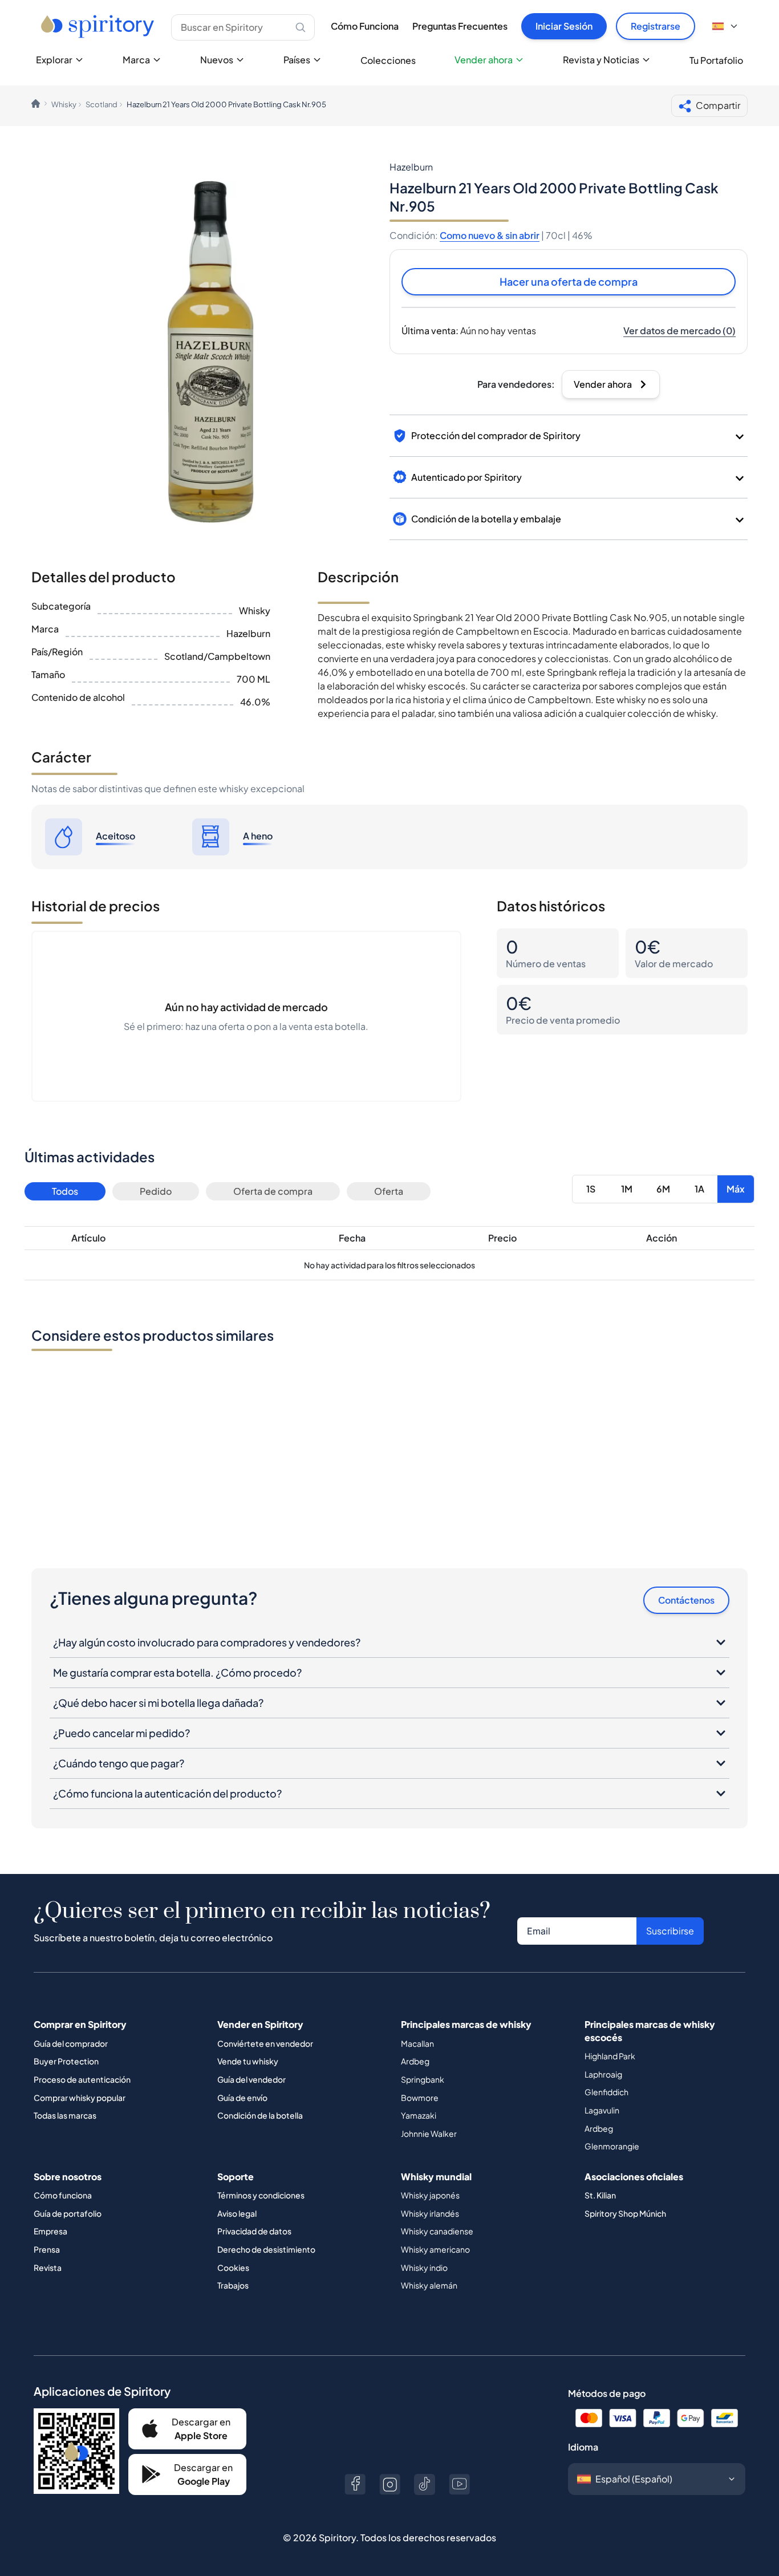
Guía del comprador (71, 2043)
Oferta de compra (273, 1191)
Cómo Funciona (365, 26)
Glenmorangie (612, 2146)
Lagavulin (602, 2110)
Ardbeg (415, 2061)
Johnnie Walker (429, 2133)
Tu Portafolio (716, 60)
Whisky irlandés (430, 2213)
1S (591, 1189)
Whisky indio (424, 2267)
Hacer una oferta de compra (569, 281)
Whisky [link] (64, 104)
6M (663, 1189)
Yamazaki (419, 2115)
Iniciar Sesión (564, 26)
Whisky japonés (430, 2195)
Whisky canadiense (437, 2231)
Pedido (156, 1191)
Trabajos (233, 2285)
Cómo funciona (63, 2195)
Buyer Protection (66, 2061)
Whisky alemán (429, 2285)
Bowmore (420, 2098)
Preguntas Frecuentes (460, 26)
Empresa (50, 2231)
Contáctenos (686, 1600)
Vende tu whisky (248, 2061)
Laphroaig (603, 2074)
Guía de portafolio (68, 2213)
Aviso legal (237, 2213)
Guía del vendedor (251, 2079)
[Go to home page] (99, 26)
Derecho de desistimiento (266, 2249)
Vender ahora (484, 60)
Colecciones (388, 60)
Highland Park (610, 2056)
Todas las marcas (65, 2115)
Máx (736, 1189)
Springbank (423, 2079)
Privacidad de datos (254, 2231)
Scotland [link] (102, 104)
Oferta (389, 1191)
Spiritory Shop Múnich (625, 2213)
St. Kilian (600, 2195)
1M (627, 1189)
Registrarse (656, 26)
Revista (48, 2267)
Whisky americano (435, 2249)
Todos (65, 1191)
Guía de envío (242, 2098)
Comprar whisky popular (80, 2098)
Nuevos (217, 60)
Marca (136, 60)
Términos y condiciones (261, 2195)
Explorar (54, 60)
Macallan (417, 2043)
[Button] (355, 2484)
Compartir (718, 105)
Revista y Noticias (601, 60)
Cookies (233, 2267)
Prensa (47, 2249)
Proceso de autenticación (82, 2079)
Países (297, 60)
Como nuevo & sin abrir (490, 235)
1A (699, 1189)
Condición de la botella (260, 2115)
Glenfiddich (606, 2092)
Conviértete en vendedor (265, 2043)
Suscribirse (670, 1931)
